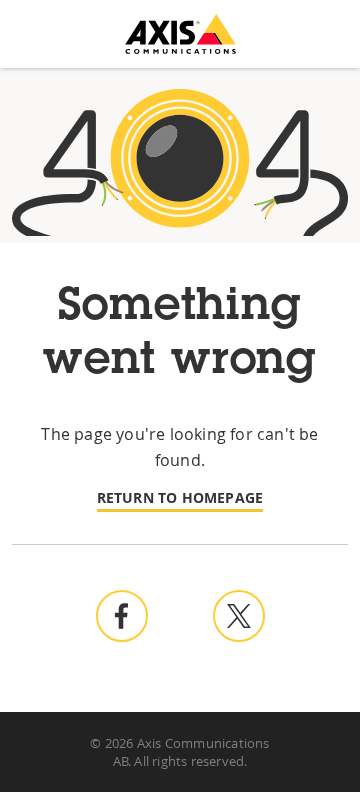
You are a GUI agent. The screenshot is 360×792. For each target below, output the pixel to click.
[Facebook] (134, 616)
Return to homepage (180, 497)
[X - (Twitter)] (239, 616)
